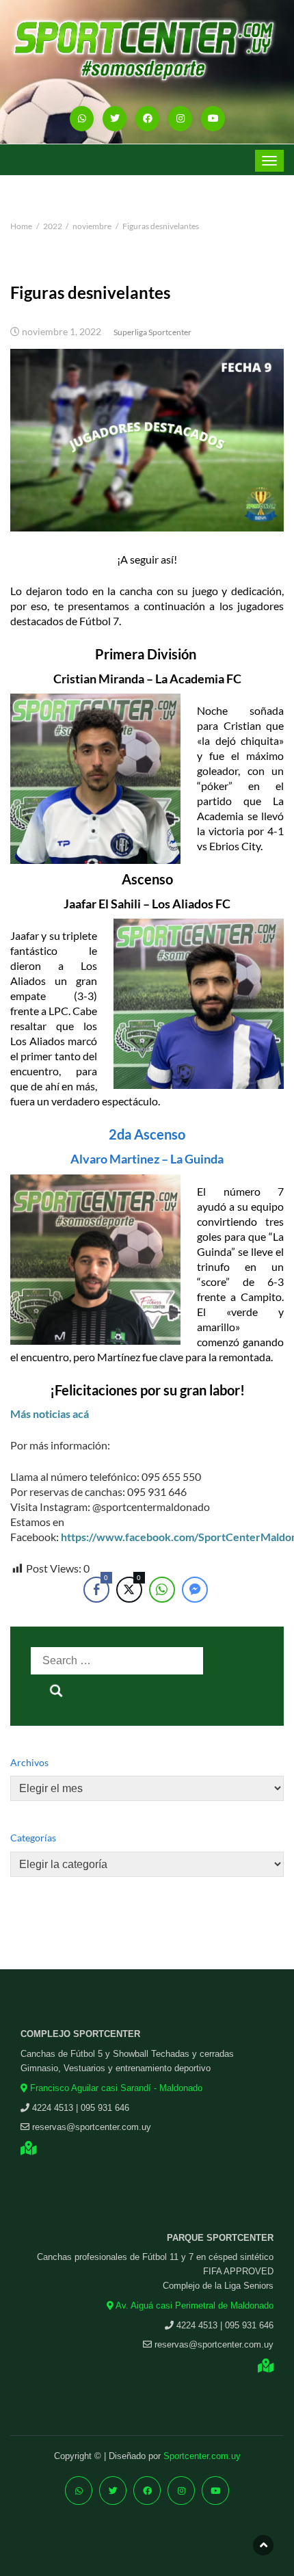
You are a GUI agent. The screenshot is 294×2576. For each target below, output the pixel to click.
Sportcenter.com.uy (202, 2456)
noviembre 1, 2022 (62, 332)
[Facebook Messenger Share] (195, 1590)
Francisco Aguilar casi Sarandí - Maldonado (115, 2088)
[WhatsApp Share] (162, 1590)
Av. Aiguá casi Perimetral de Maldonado (193, 2305)
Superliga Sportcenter (152, 332)
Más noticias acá (50, 1414)
